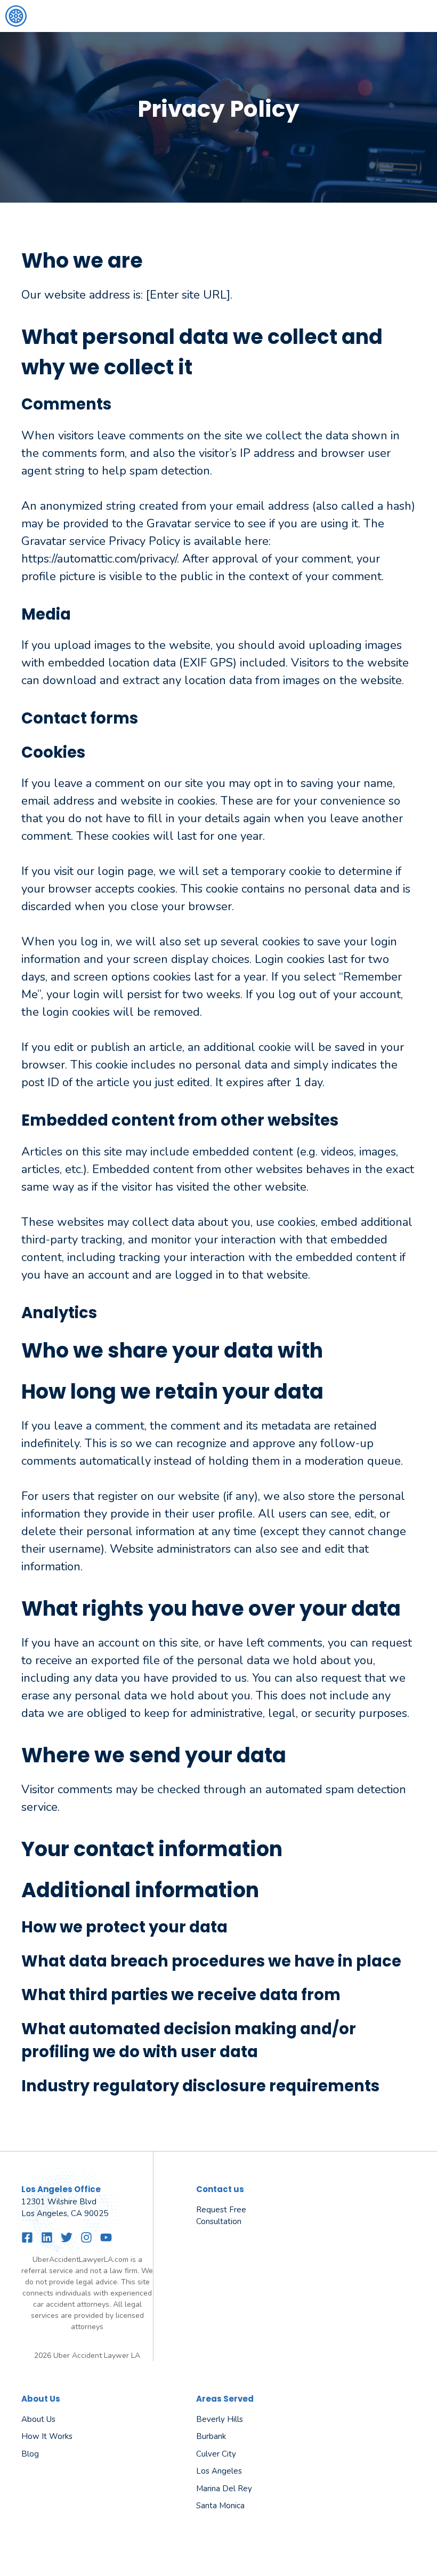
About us (38, 2419)
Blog (30, 2454)
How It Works (47, 2436)
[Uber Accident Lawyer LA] (16, 16)
